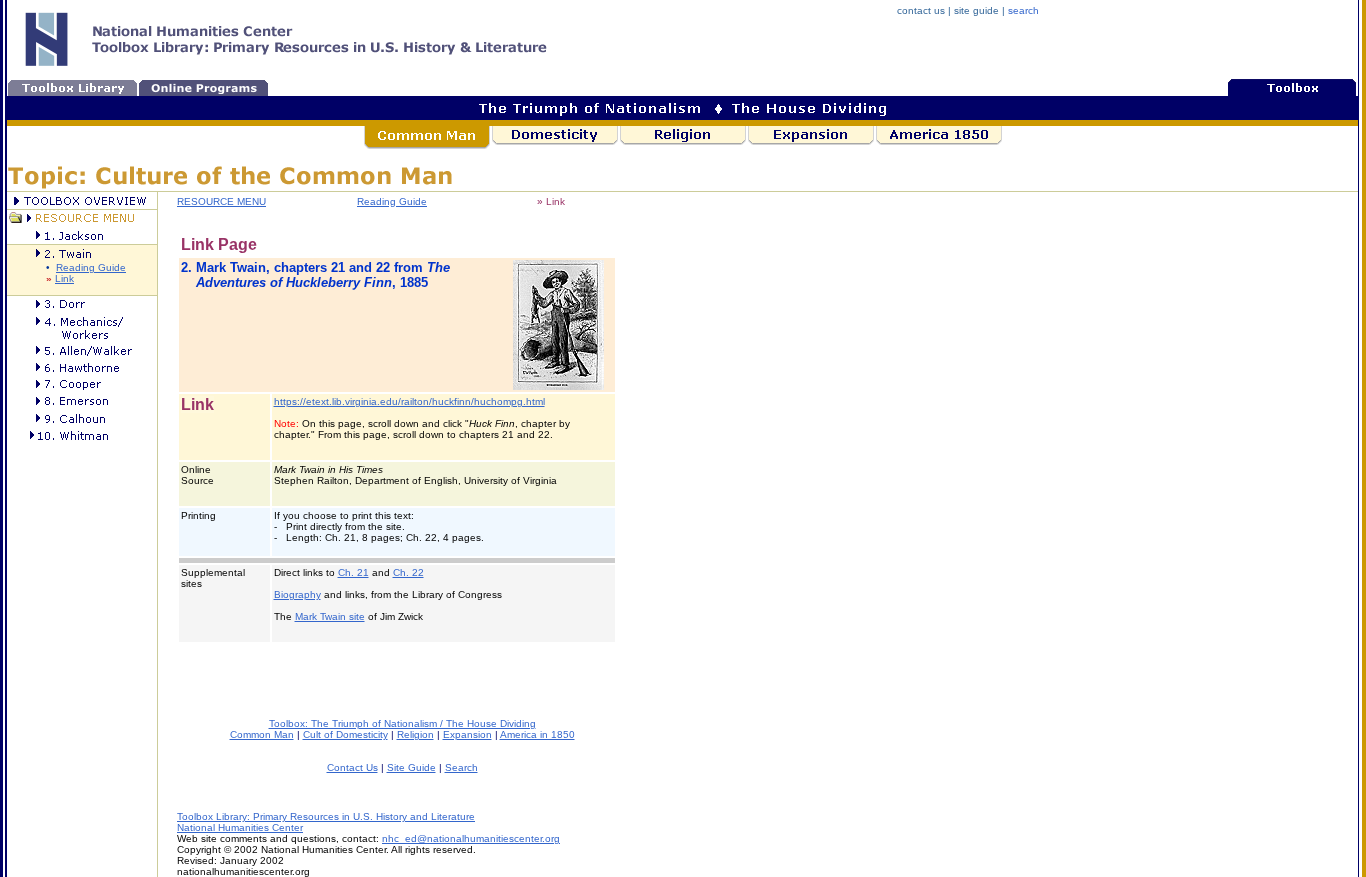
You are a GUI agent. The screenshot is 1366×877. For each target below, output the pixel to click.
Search (461, 767)
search (1023, 10)
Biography (297, 594)
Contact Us (352, 767)
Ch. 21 (353, 572)
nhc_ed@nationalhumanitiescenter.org (471, 838)
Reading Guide (91, 267)
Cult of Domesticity (345, 734)
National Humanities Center (240, 827)
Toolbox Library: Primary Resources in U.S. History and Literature (326, 816)
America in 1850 (537, 734)
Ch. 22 (408, 572)
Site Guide (411, 767)
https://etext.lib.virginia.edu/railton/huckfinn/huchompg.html (409, 401)
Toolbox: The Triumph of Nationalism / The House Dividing (402, 723)
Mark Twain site (330, 616)
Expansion (467, 734)
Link (64, 278)
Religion (415, 734)
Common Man (262, 734)
